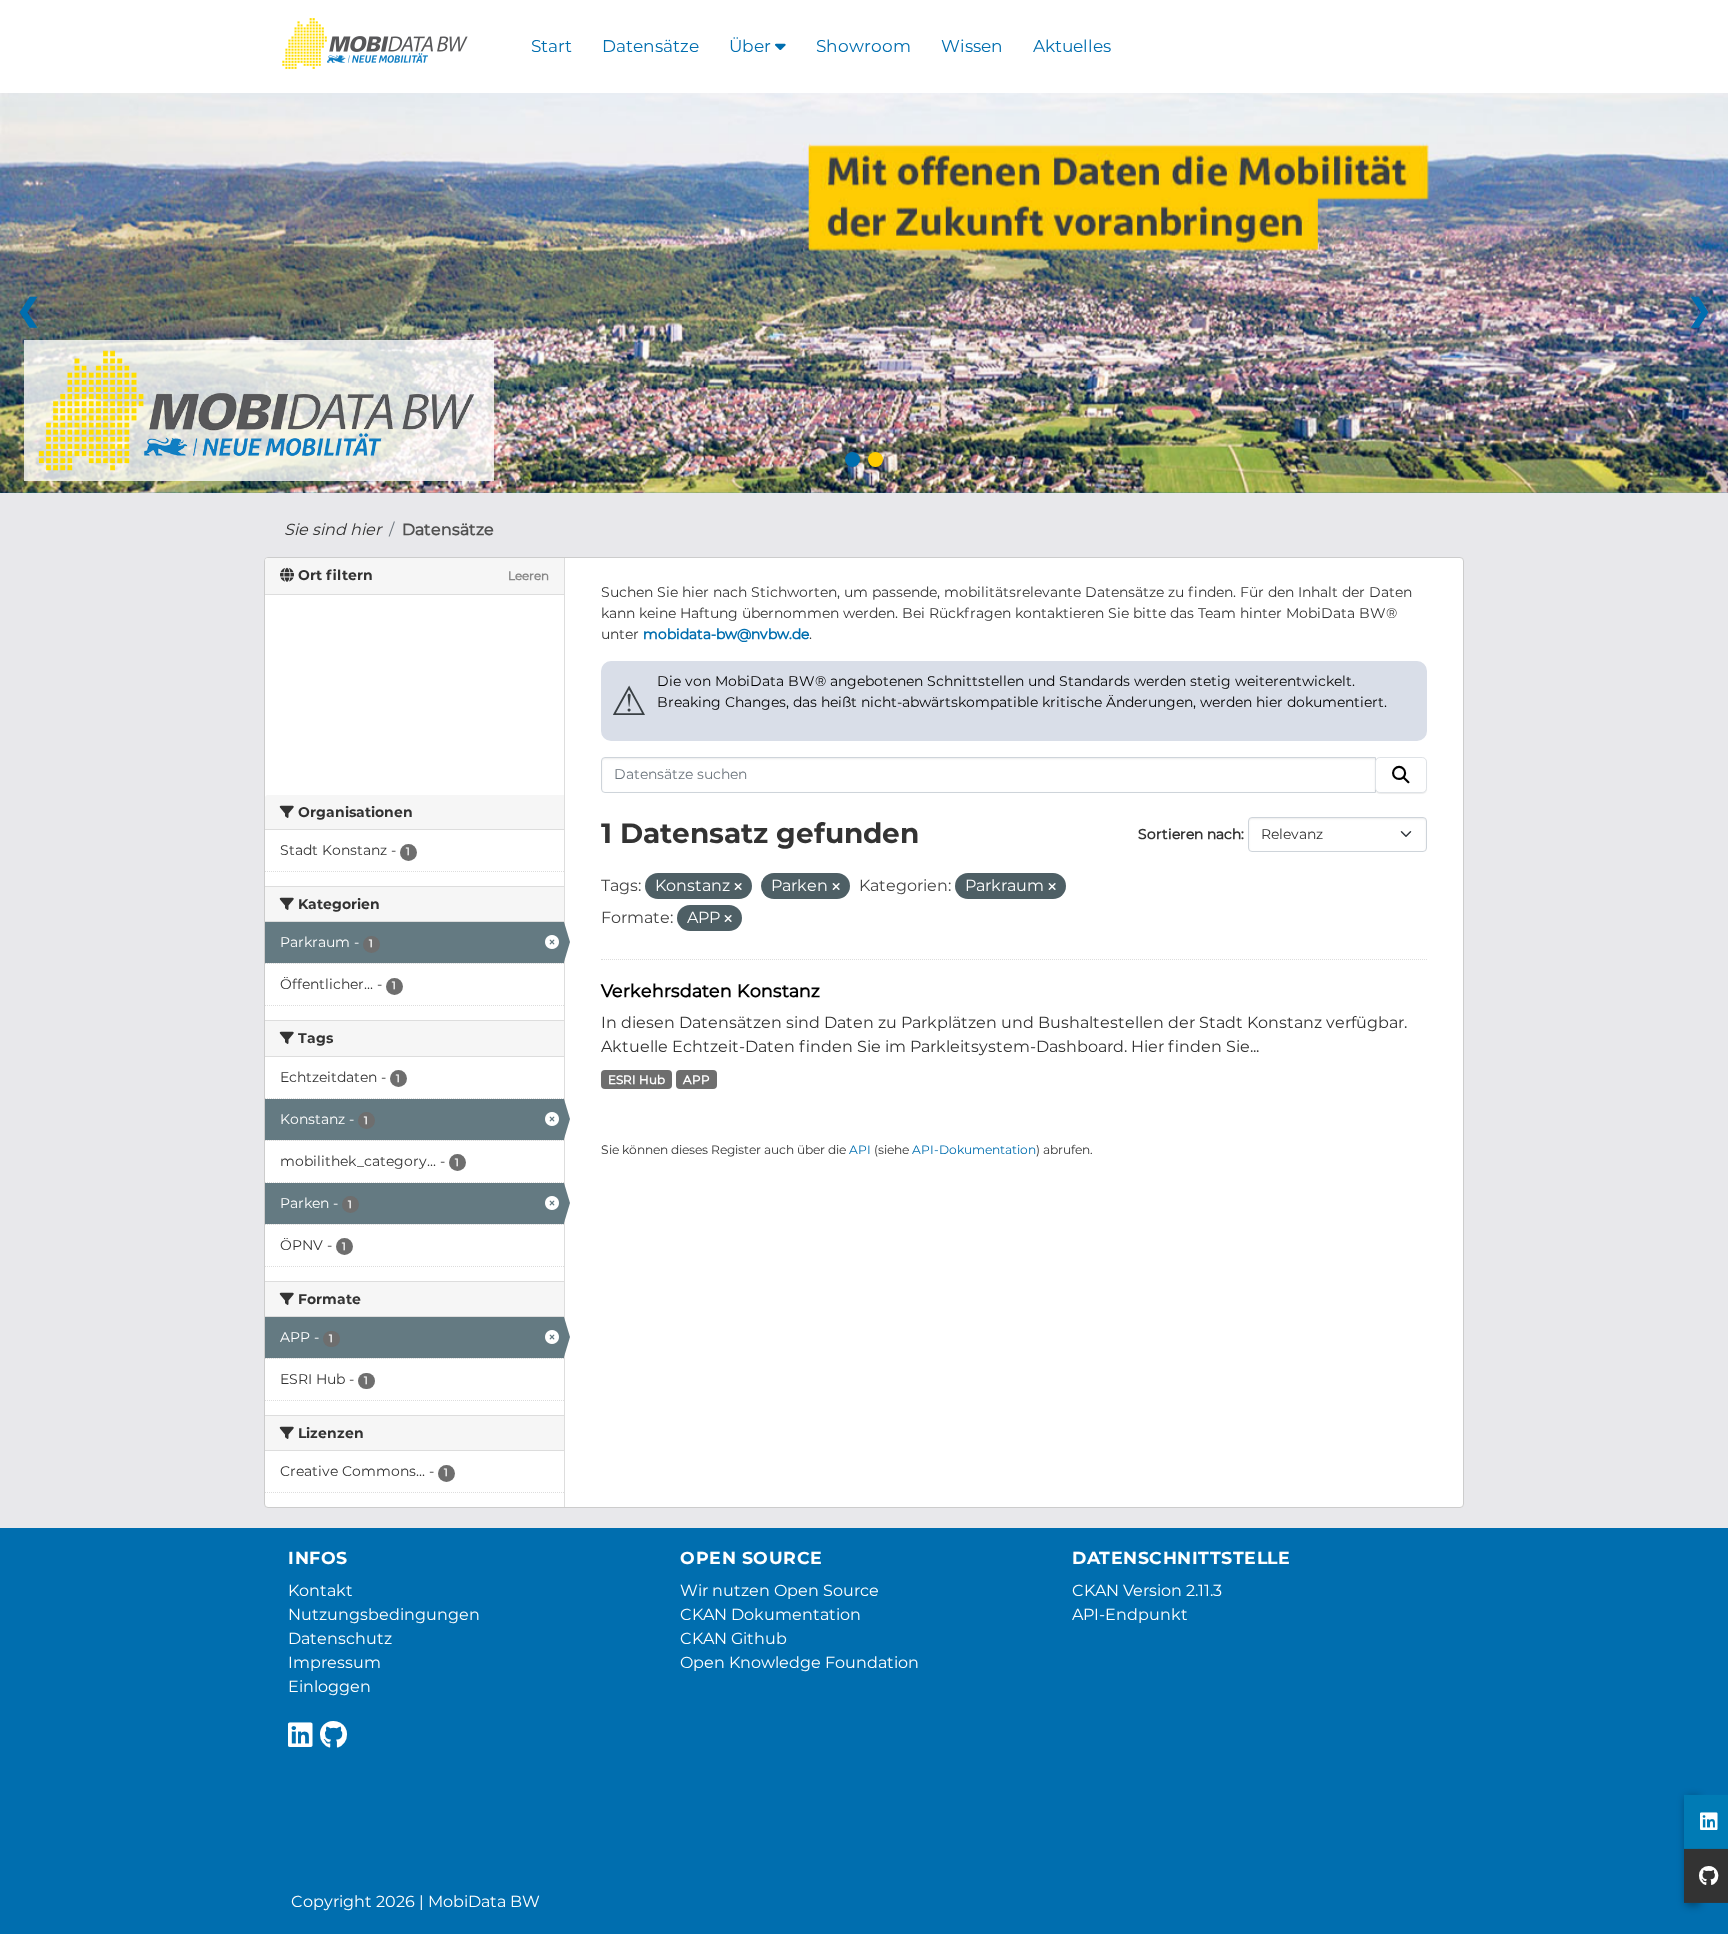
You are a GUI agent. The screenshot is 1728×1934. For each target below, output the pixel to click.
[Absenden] (1401, 775)
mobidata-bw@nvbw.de (726, 634)
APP (696, 1079)
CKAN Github (733, 1638)
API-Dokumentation (974, 1149)
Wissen (972, 46)
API (860, 1149)
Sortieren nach (1189, 834)
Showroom (863, 46)
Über (752, 46)
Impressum (334, 1662)
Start (551, 46)
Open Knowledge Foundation (799, 1662)
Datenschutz (340, 1638)
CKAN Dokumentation (770, 1614)
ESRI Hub (636, 1079)
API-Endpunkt (1130, 1614)
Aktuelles (1072, 46)
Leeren (528, 575)
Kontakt (320, 1590)
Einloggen (329, 1686)
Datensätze (650, 46)
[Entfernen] (738, 887)
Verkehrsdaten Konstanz (710, 990)
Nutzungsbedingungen (384, 1614)
